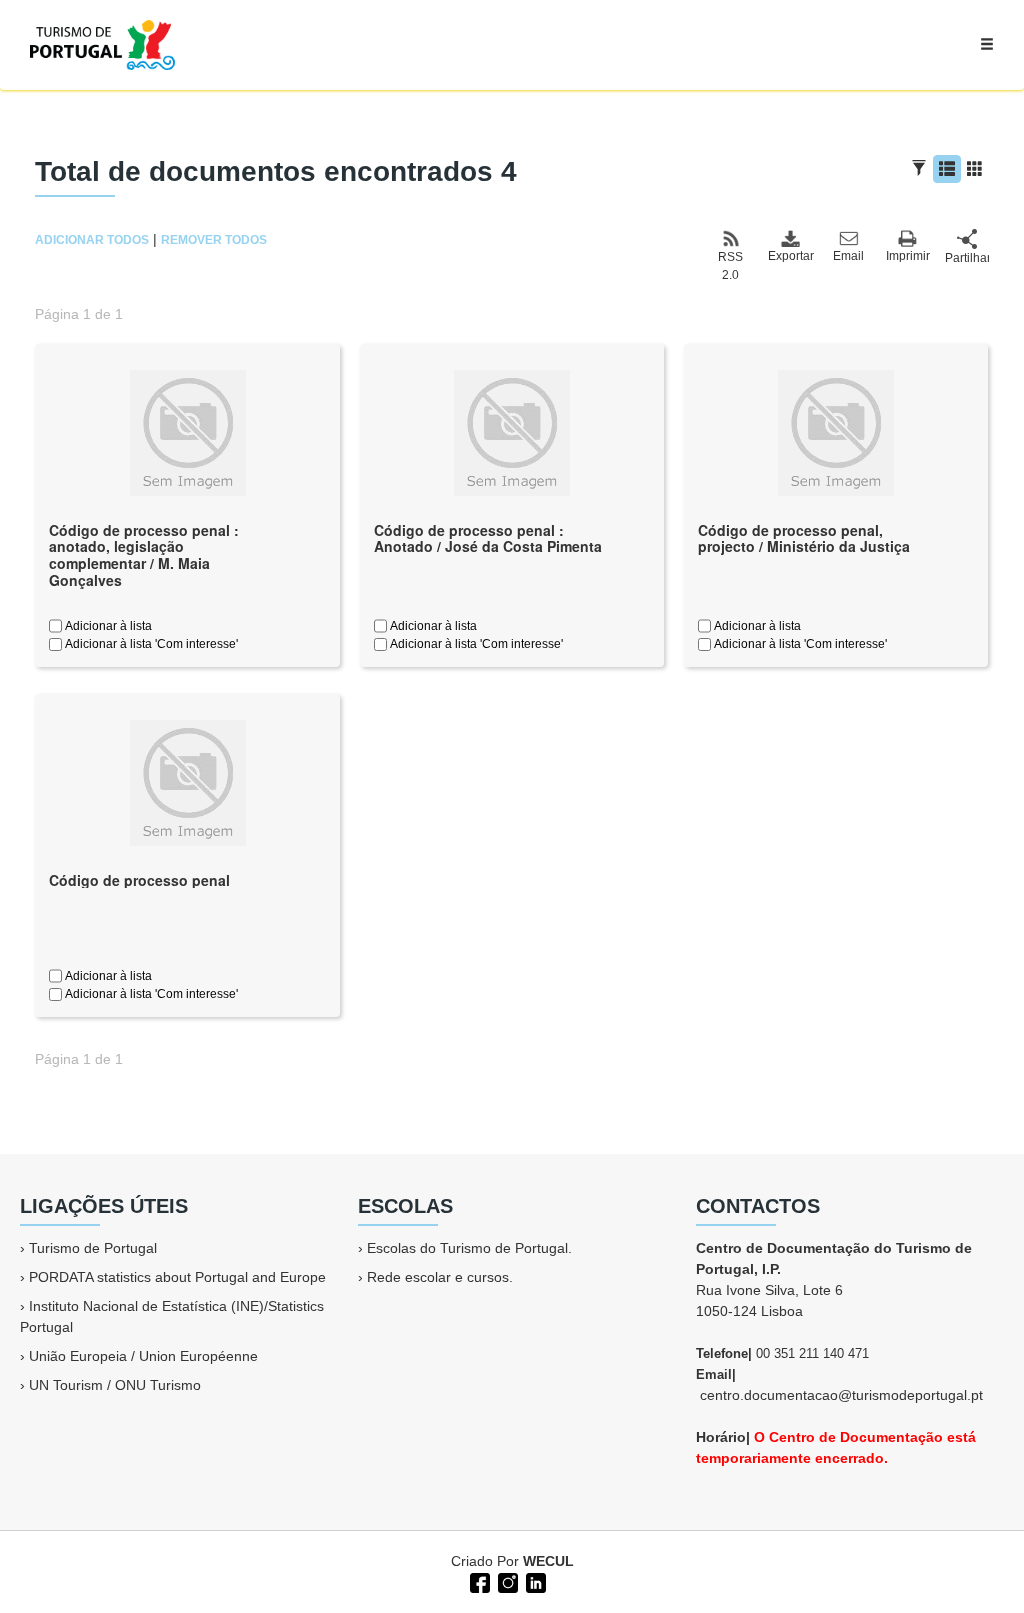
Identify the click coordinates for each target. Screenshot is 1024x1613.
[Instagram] (506, 1581)
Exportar (790, 256)
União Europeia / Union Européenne (143, 1356)
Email (848, 256)
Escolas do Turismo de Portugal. (469, 1248)
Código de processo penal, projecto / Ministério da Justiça (804, 538)
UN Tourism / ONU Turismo (115, 1385)
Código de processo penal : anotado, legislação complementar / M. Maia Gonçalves (144, 555)
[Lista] (947, 169)
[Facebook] (478, 1581)
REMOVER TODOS (214, 240)
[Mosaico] (975, 169)
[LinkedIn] (534, 1581)
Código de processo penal (139, 880)
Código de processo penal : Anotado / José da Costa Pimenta (488, 538)
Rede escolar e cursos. (440, 1277)
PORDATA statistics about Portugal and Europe (177, 1277)
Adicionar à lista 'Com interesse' (150, 644)
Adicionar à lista (107, 626)
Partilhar (967, 258)
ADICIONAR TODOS (92, 240)
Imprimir (908, 256)
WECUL (548, 1561)
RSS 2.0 (730, 266)
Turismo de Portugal (93, 1248)
